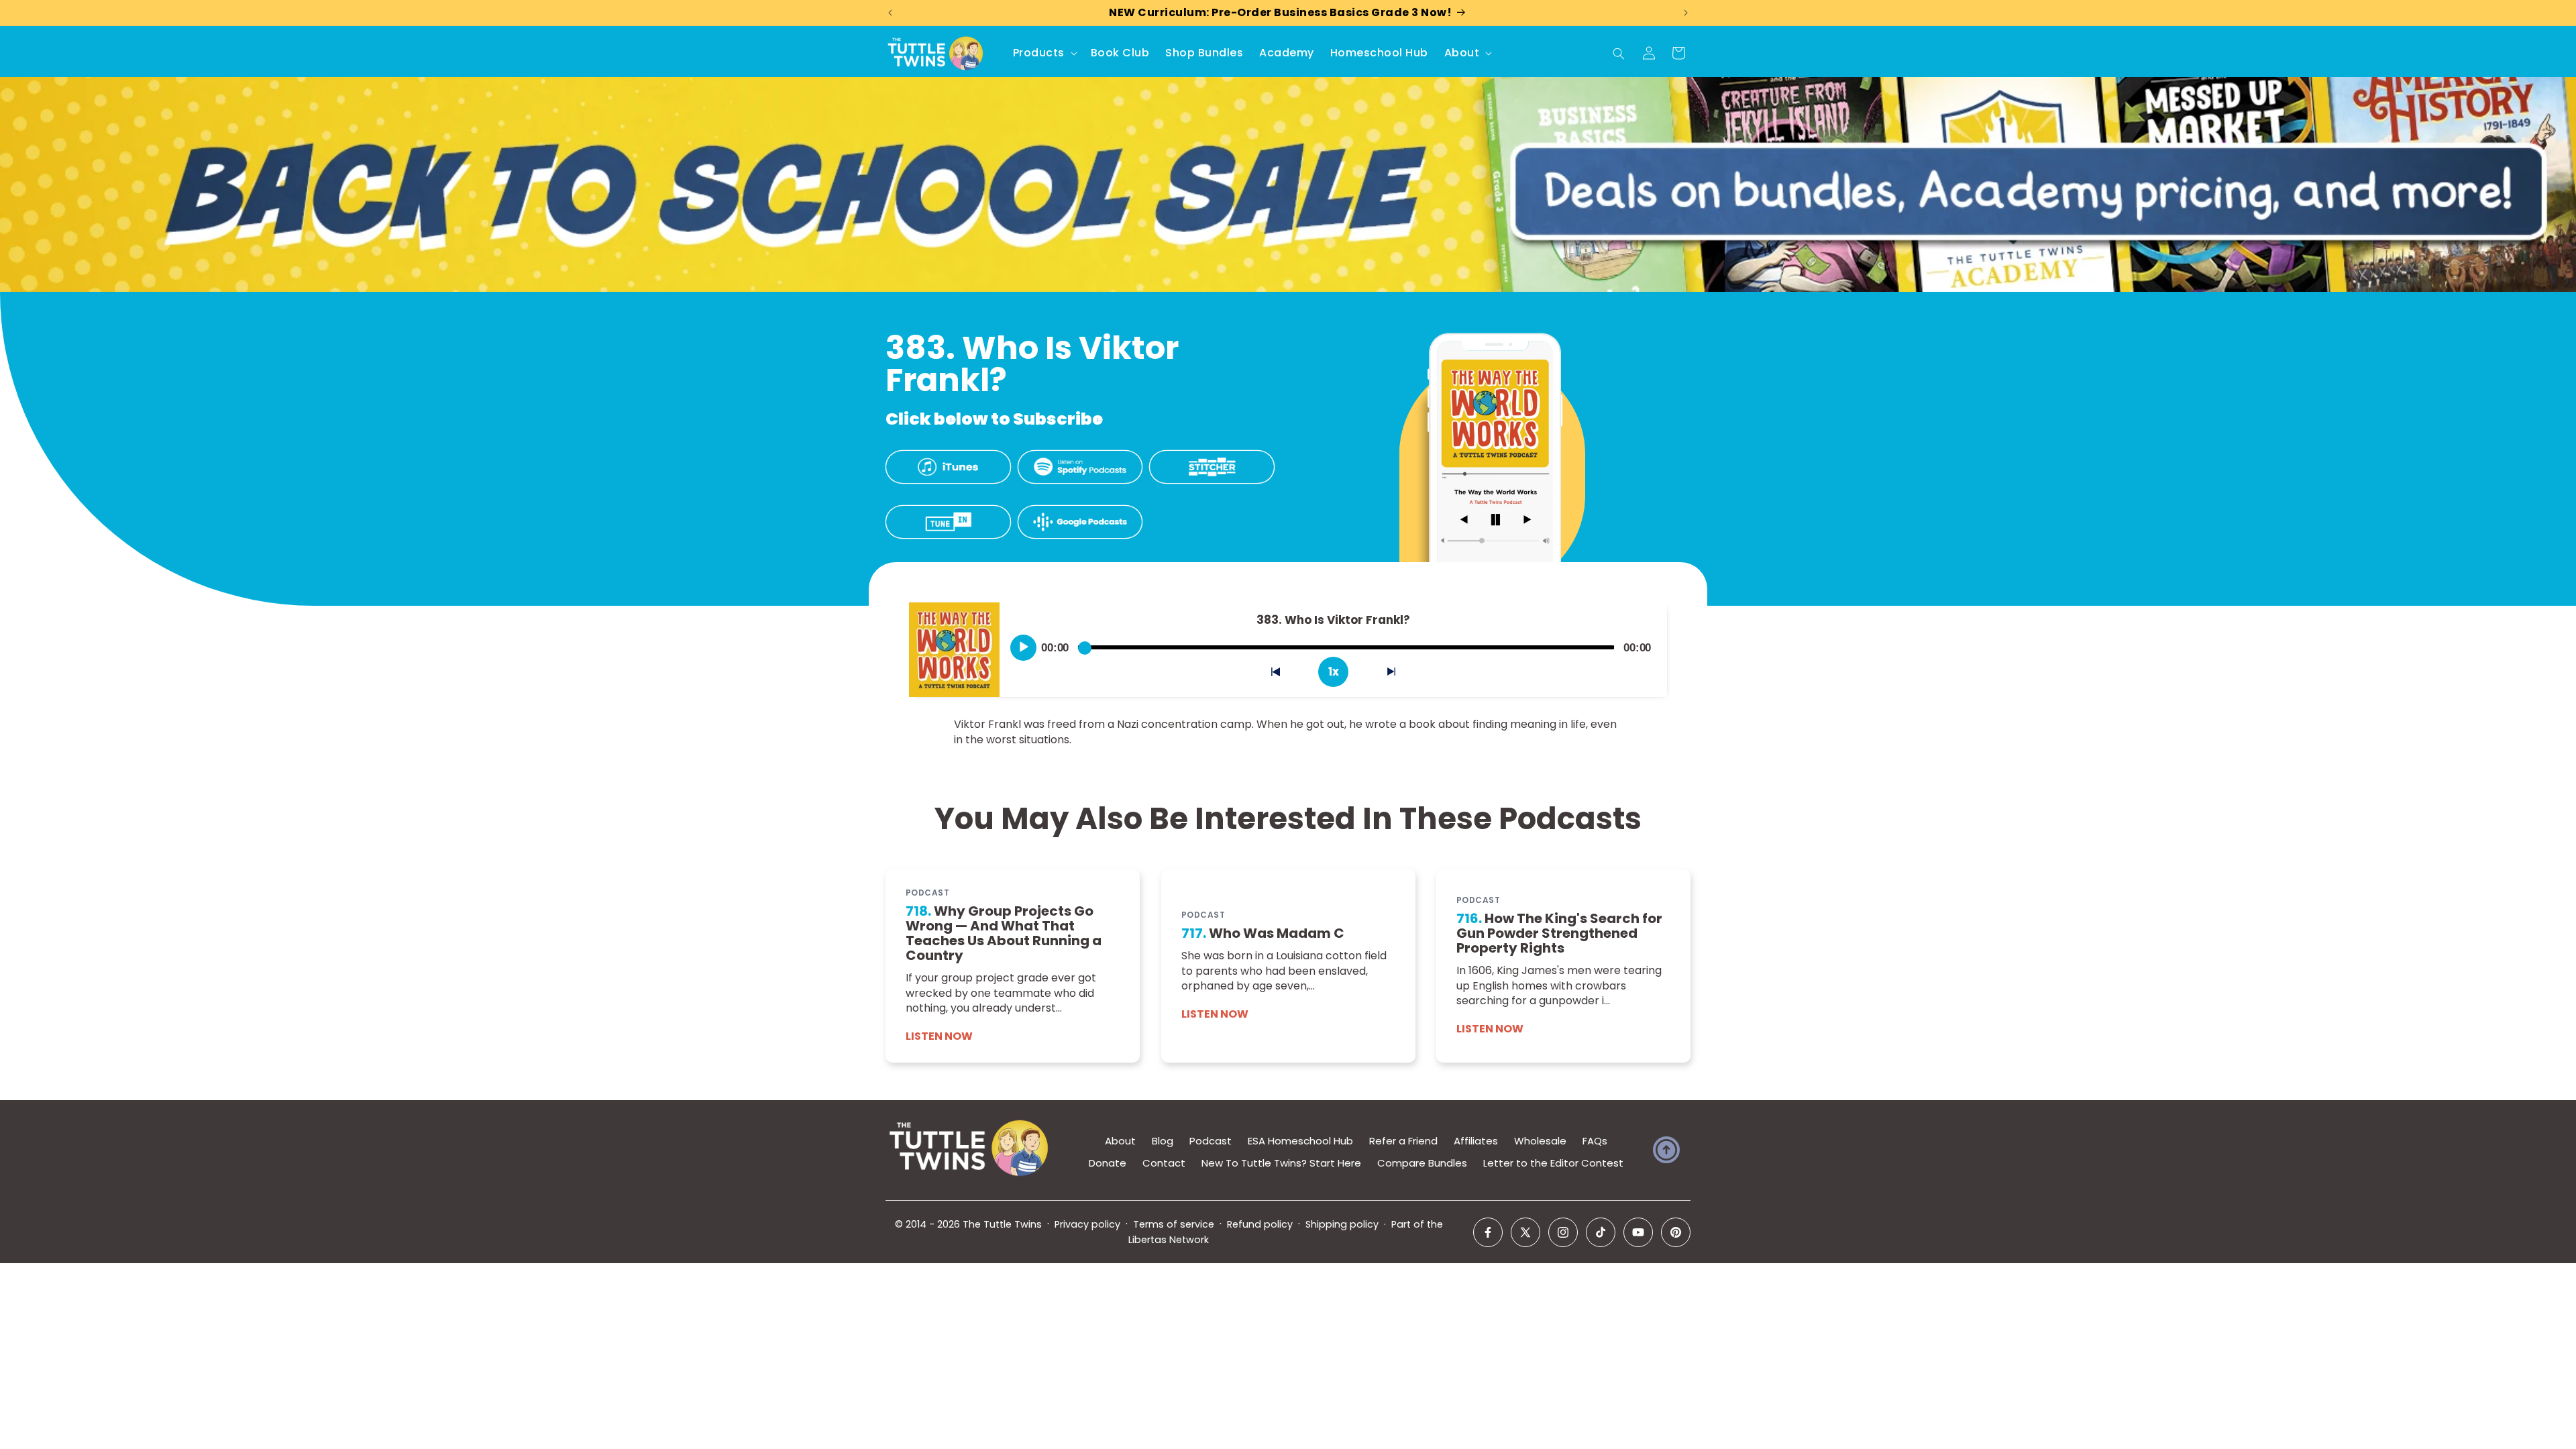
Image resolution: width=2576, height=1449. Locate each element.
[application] (1333, 643)
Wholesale (1540, 1141)
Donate (1108, 1163)
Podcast (1211, 1141)
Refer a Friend (1403, 1141)
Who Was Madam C (1263, 933)
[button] (1044, 53)
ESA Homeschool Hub (1300, 1141)
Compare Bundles (1422, 1163)
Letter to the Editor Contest (1553, 1163)
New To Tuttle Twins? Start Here (1281, 1163)
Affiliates (1476, 1141)
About (1120, 1141)
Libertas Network (1169, 1240)
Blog (1163, 1141)
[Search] (1619, 54)
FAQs (1595, 1141)
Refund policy (1260, 1224)
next (1399, 675)
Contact (1164, 1163)
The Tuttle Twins (1002, 1224)
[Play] (1024, 647)
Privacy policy (1087, 1224)
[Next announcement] (1686, 13)
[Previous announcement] (890, 13)
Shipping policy (1342, 1224)
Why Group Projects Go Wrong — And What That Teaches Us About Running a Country (1004, 933)
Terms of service (1174, 1224)
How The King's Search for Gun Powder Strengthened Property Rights (1559, 933)
